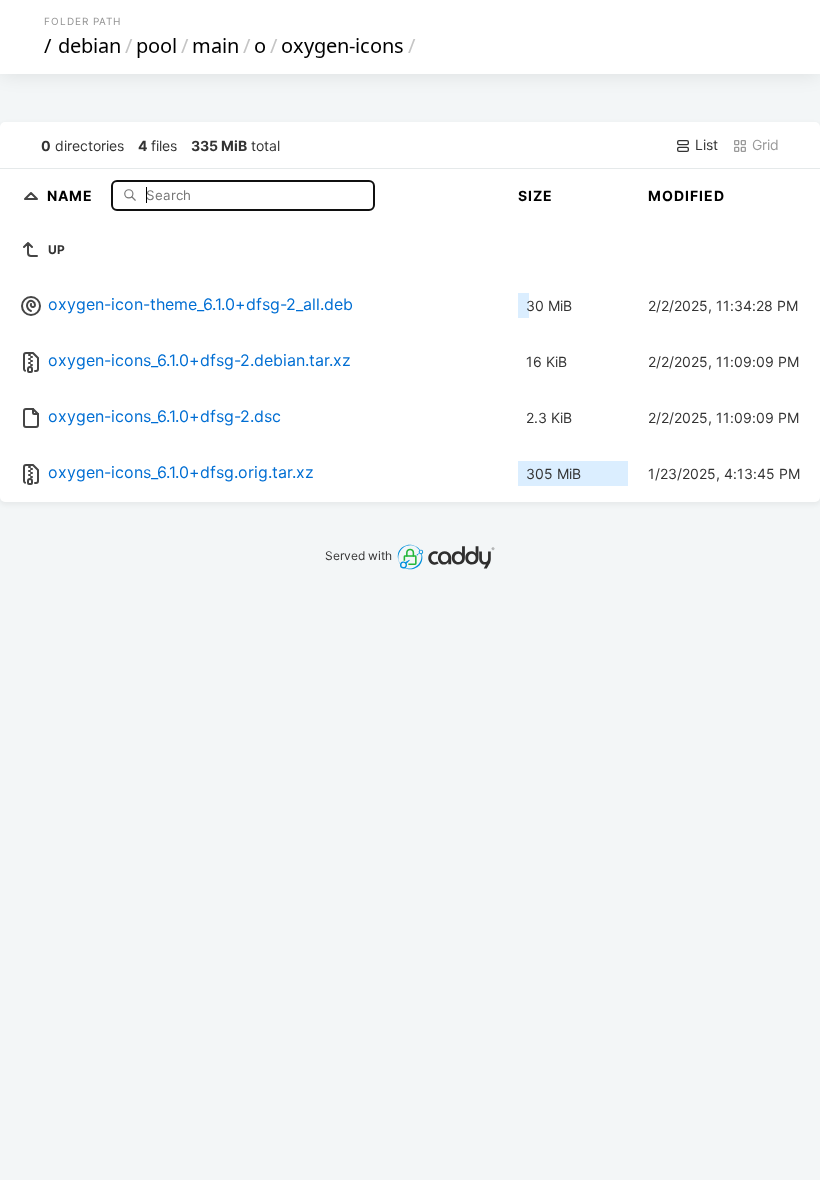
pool (156, 45)
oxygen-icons (342, 45)
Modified (686, 195)
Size (535, 195)
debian (89, 45)
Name (72, 194)
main (215, 45)
